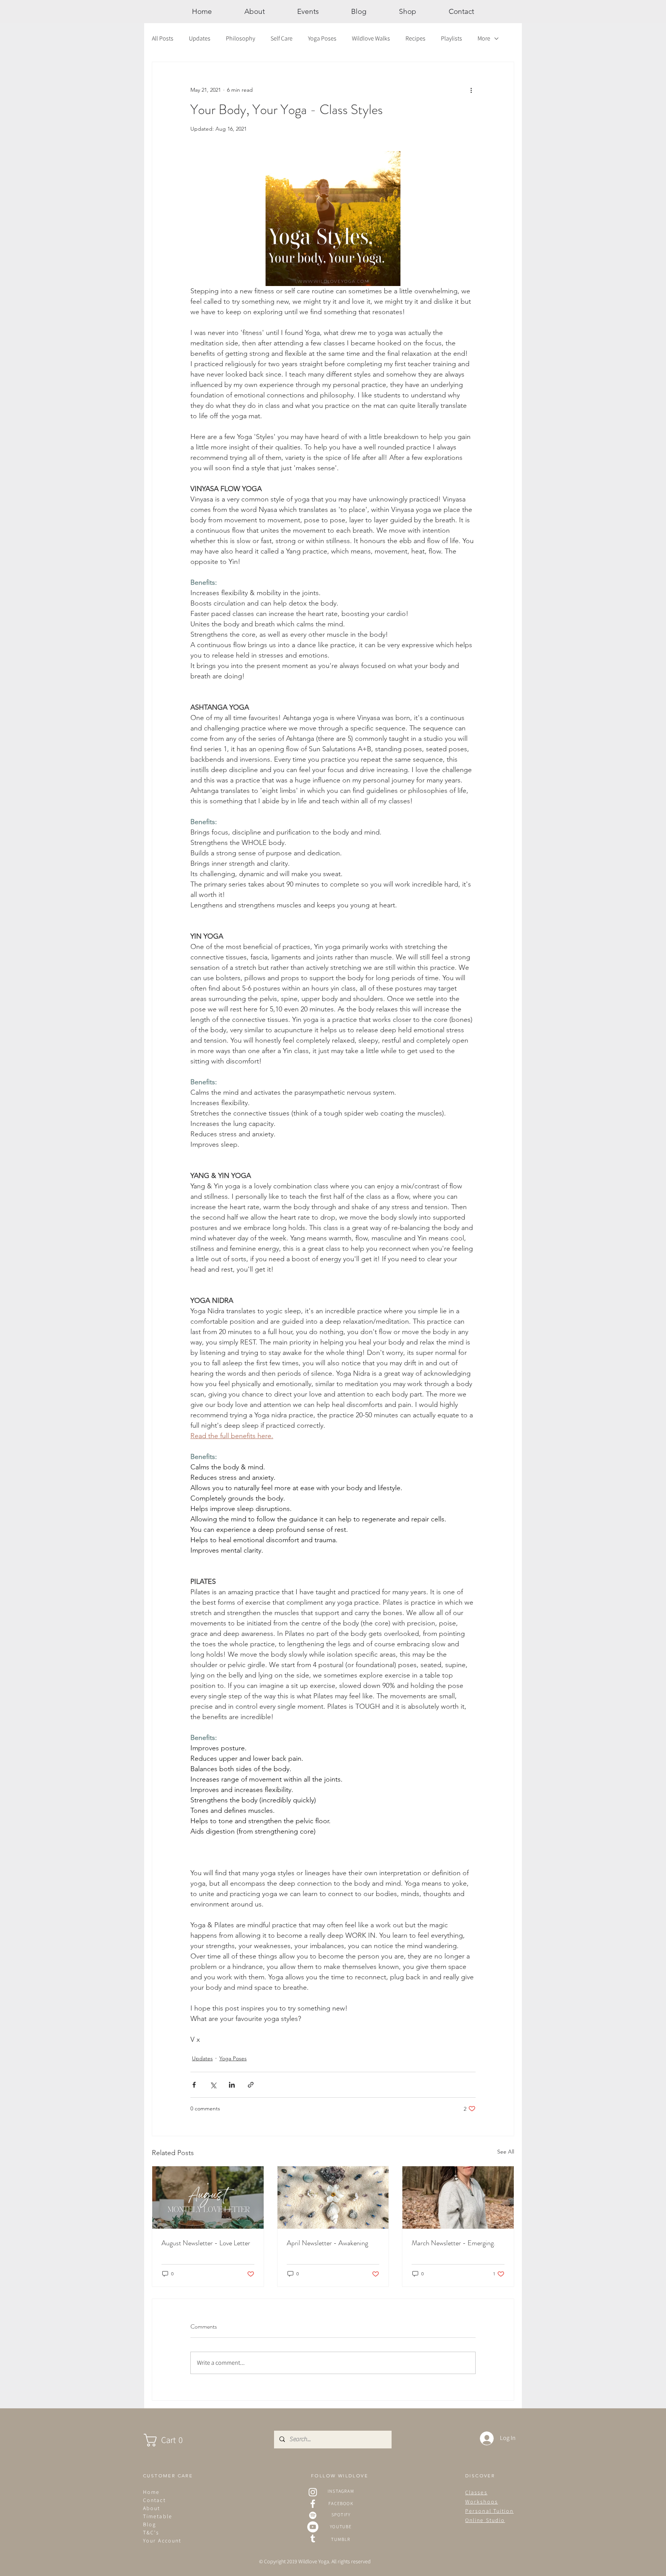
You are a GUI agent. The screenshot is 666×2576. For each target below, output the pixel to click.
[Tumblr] (313, 2538)
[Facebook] (313, 2504)
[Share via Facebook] (194, 2085)
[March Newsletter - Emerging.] (458, 2197)
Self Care (282, 38)
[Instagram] (313, 2492)
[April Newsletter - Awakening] (333, 2197)
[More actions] (471, 90)
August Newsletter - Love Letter (206, 2243)
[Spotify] (313, 2515)
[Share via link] (251, 2085)
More (484, 38)
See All (506, 2152)
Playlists (452, 38)
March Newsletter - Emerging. (453, 2243)
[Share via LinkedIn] (232, 2085)
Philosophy (240, 38)
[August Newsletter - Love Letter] (208, 2197)
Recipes (415, 38)
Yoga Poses (322, 38)
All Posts (163, 38)
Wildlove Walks (371, 38)
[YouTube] (313, 2527)
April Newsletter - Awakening (327, 2243)
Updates (200, 38)
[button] (171, 2440)
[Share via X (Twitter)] (213, 2085)
